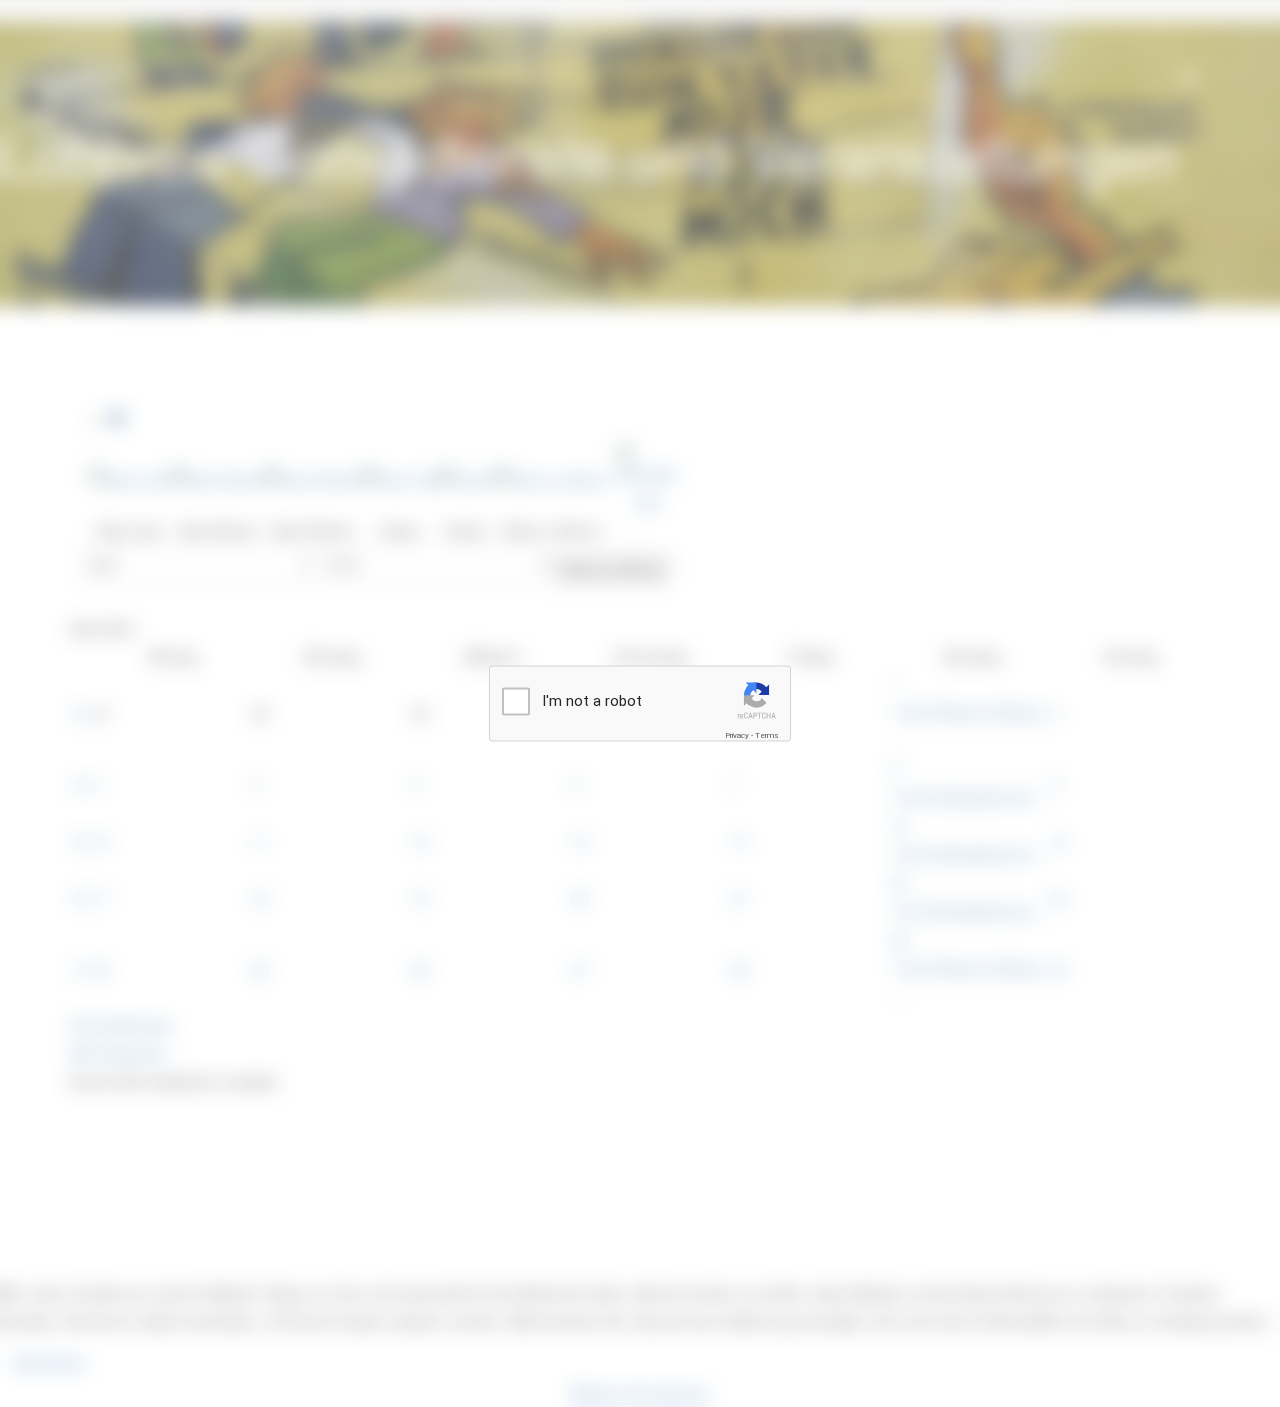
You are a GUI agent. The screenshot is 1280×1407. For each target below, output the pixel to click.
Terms (767, 735)
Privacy (737, 735)
